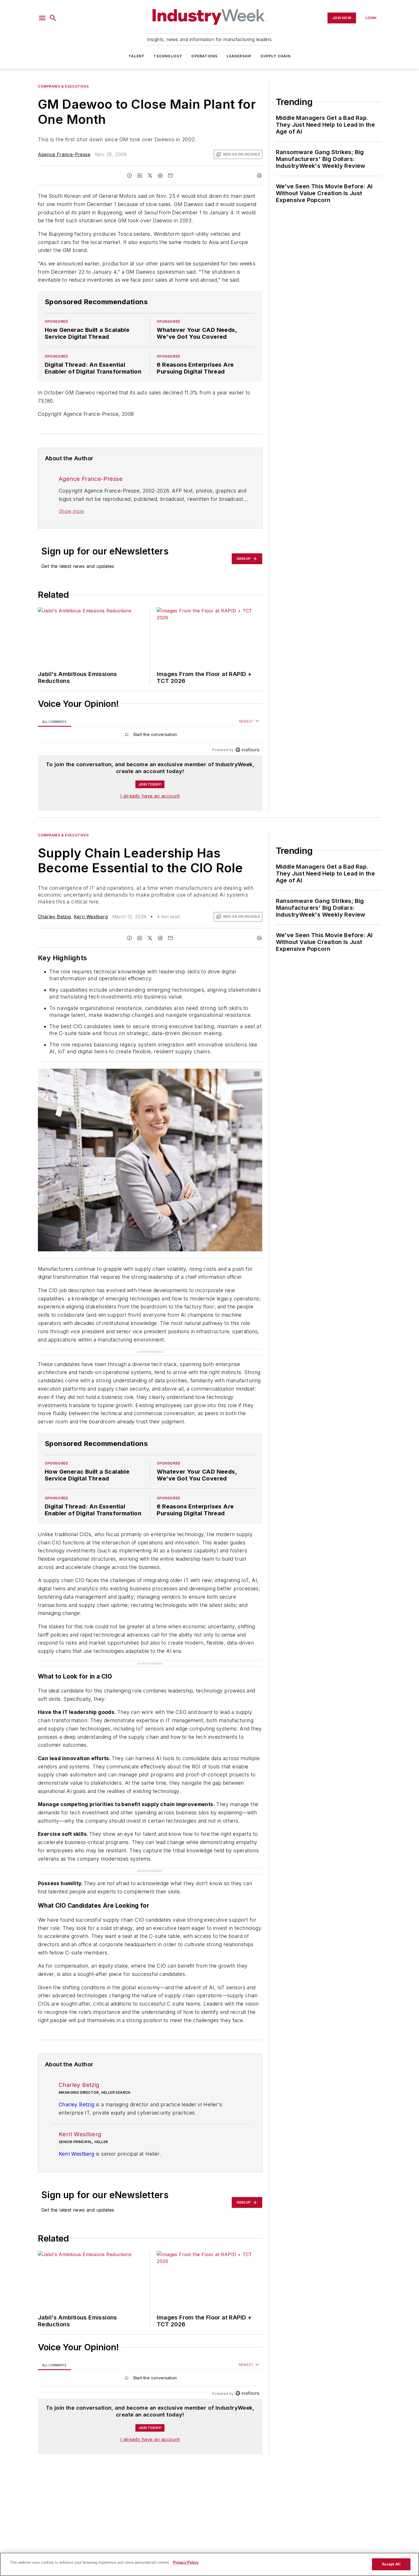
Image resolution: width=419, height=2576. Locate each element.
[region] (150, 736)
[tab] (54, 722)
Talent (137, 56)
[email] (170, 176)
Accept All (391, 2564)
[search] (53, 18)
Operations (204, 56)
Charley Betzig (54, 917)
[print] (259, 176)
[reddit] (160, 176)
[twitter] (150, 176)
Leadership (239, 56)
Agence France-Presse (64, 154)
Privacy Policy (186, 2562)
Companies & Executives (63, 86)
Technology (168, 56)
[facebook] (129, 176)
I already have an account (150, 796)
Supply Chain (275, 56)
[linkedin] (140, 176)
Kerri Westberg (91, 917)
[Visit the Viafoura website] (247, 750)
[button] (42, 18)
